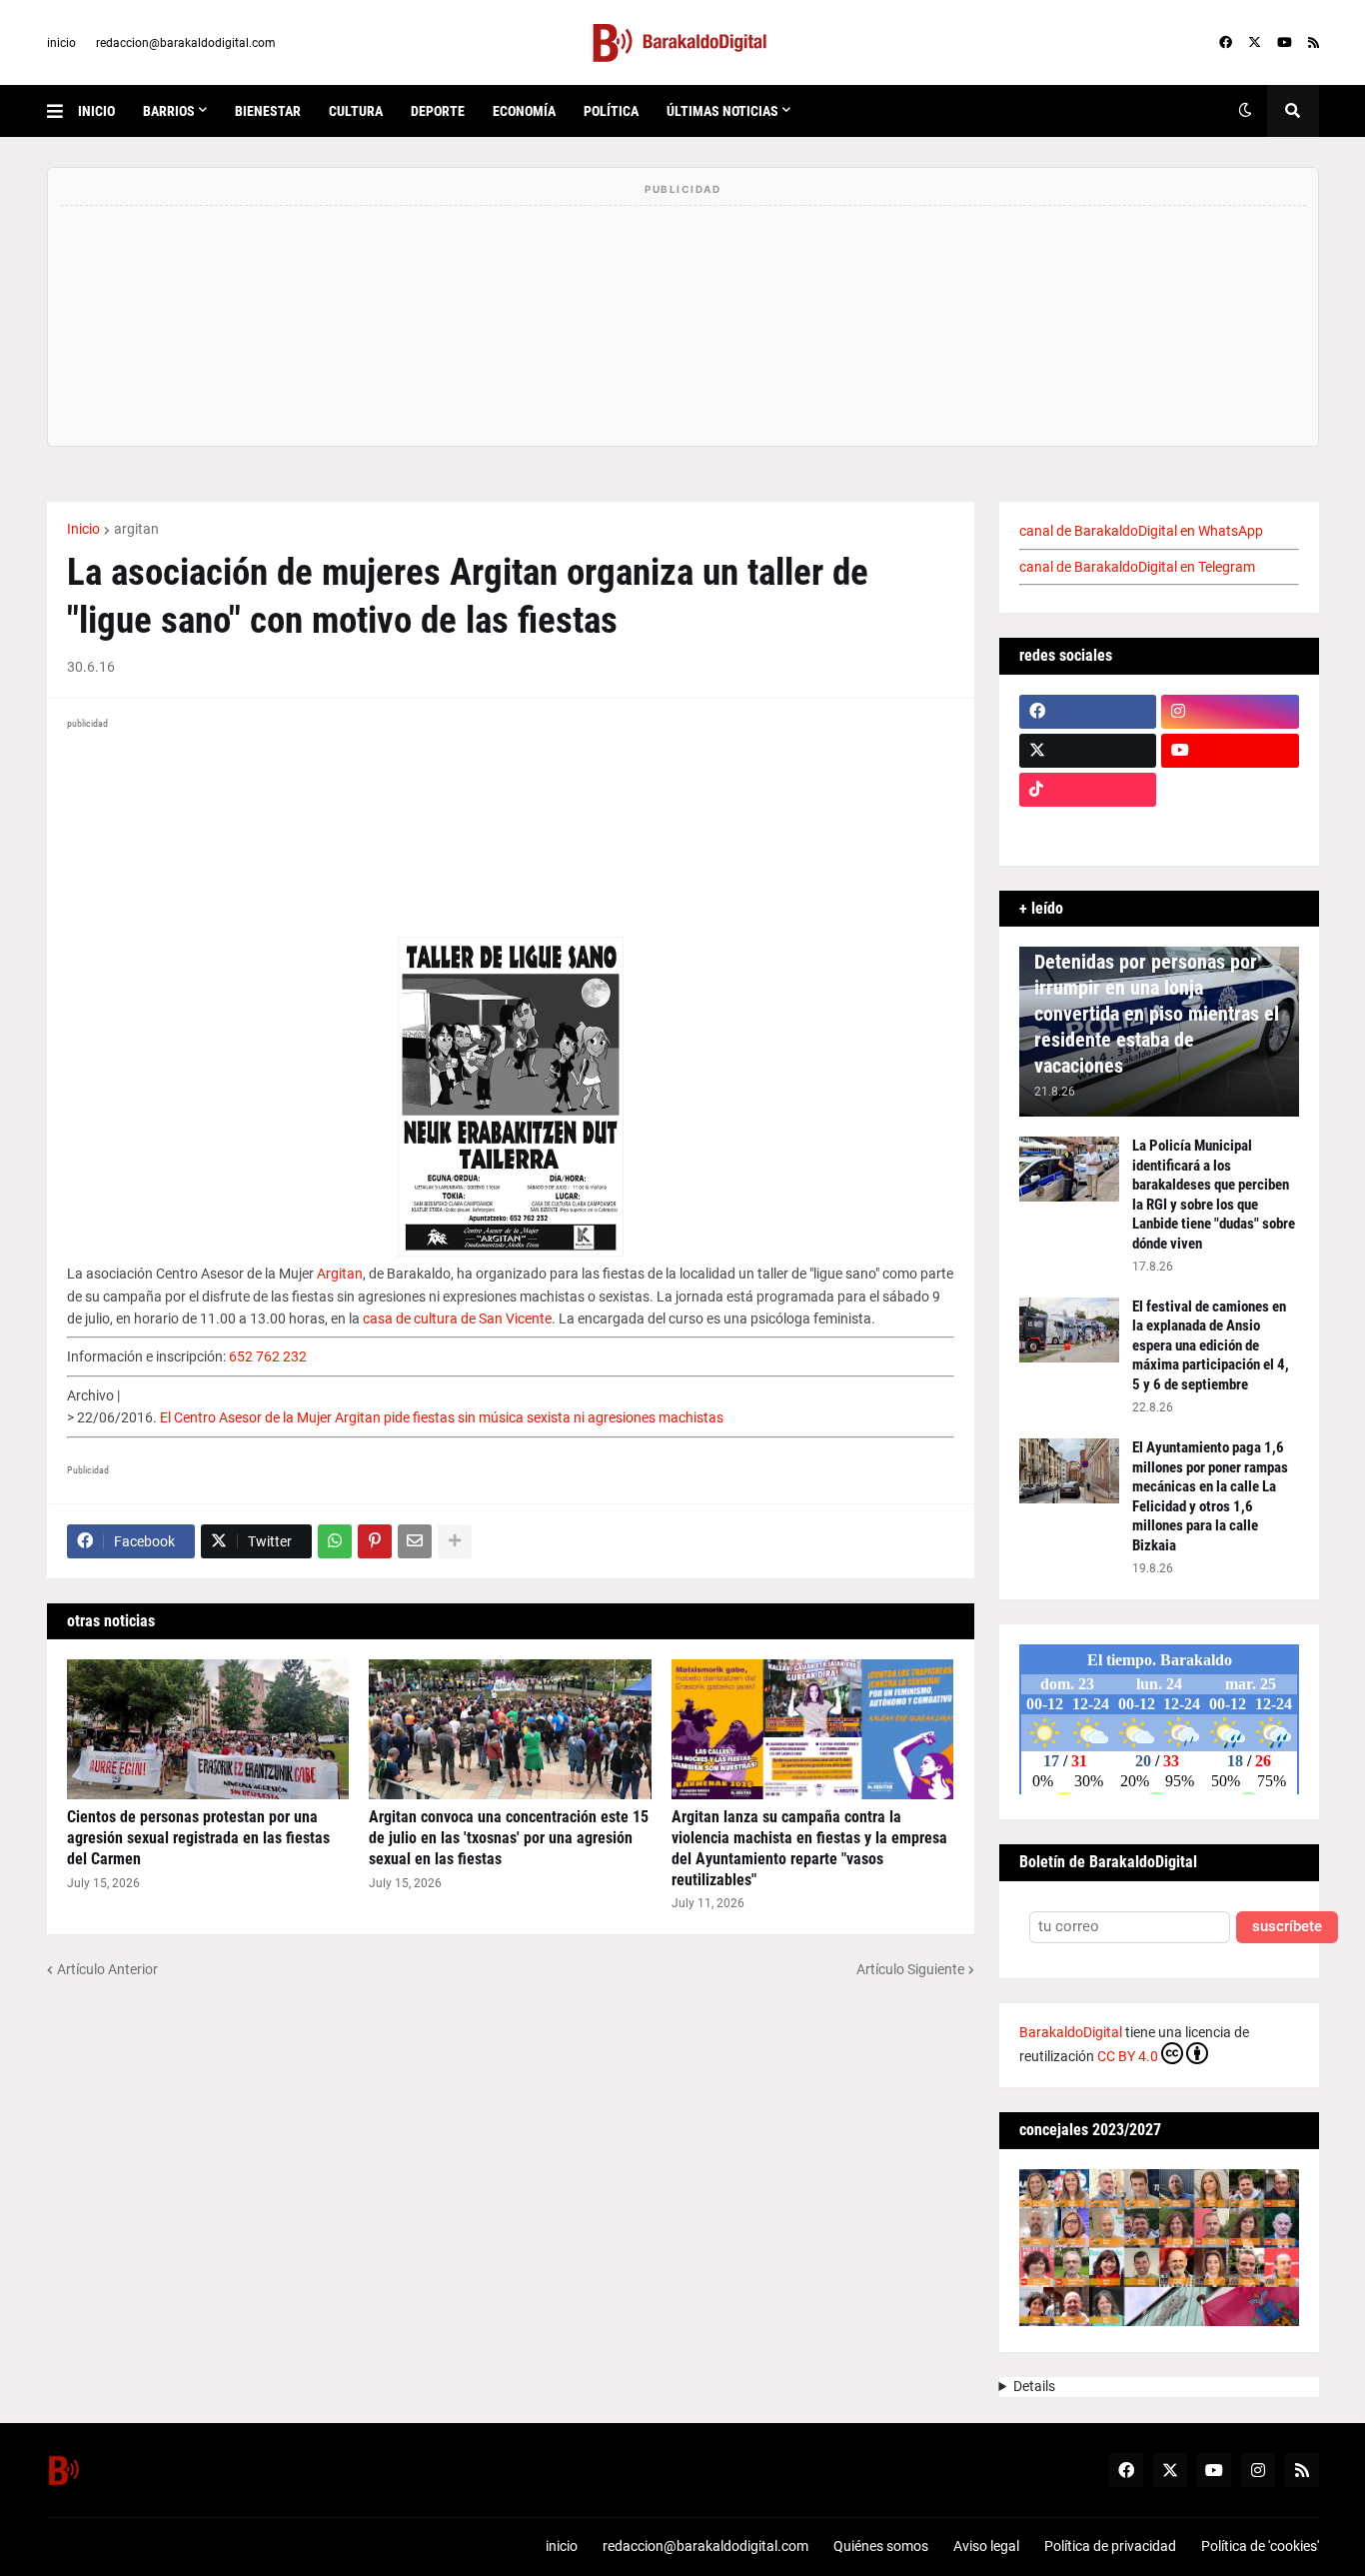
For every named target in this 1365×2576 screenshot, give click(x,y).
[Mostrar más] (455, 1541)
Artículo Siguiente (910, 1969)
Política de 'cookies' (1260, 2546)
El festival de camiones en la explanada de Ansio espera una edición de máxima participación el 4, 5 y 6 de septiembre (1211, 1345)
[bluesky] (1230, 790)
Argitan (340, 1274)
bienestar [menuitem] (268, 111)
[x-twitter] (1255, 43)
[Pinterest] (375, 1541)
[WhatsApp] (335, 1541)
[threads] (1230, 829)
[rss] (1314, 43)
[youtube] (1285, 43)
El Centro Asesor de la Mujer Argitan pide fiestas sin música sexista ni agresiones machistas (442, 1417)
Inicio (83, 529)
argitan (136, 529)
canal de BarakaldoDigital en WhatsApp (1141, 531)
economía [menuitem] (524, 111)
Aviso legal (986, 2546)
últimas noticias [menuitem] (722, 111)
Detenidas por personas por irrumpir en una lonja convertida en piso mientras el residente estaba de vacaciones (1157, 1014)
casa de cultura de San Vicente (457, 1318)
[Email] (415, 1541)
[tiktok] (1088, 790)
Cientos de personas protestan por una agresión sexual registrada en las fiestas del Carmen (198, 1838)
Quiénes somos (881, 2546)
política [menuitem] (611, 111)
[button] (62, 111)
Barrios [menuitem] (169, 111)
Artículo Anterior (107, 1969)
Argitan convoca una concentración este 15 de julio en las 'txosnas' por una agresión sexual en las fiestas (509, 1838)
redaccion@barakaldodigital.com (186, 43)
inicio (61, 43)
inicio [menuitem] (96, 111)
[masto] (1088, 829)
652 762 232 (268, 1356)
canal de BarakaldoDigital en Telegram (1137, 567)
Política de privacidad (1110, 2546)
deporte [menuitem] (438, 111)
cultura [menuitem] (356, 111)
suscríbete (1287, 1927)
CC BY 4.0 (1128, 2056)
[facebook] (1226, 43)
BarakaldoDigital (1071, 2032)
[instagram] (1230, 712)
